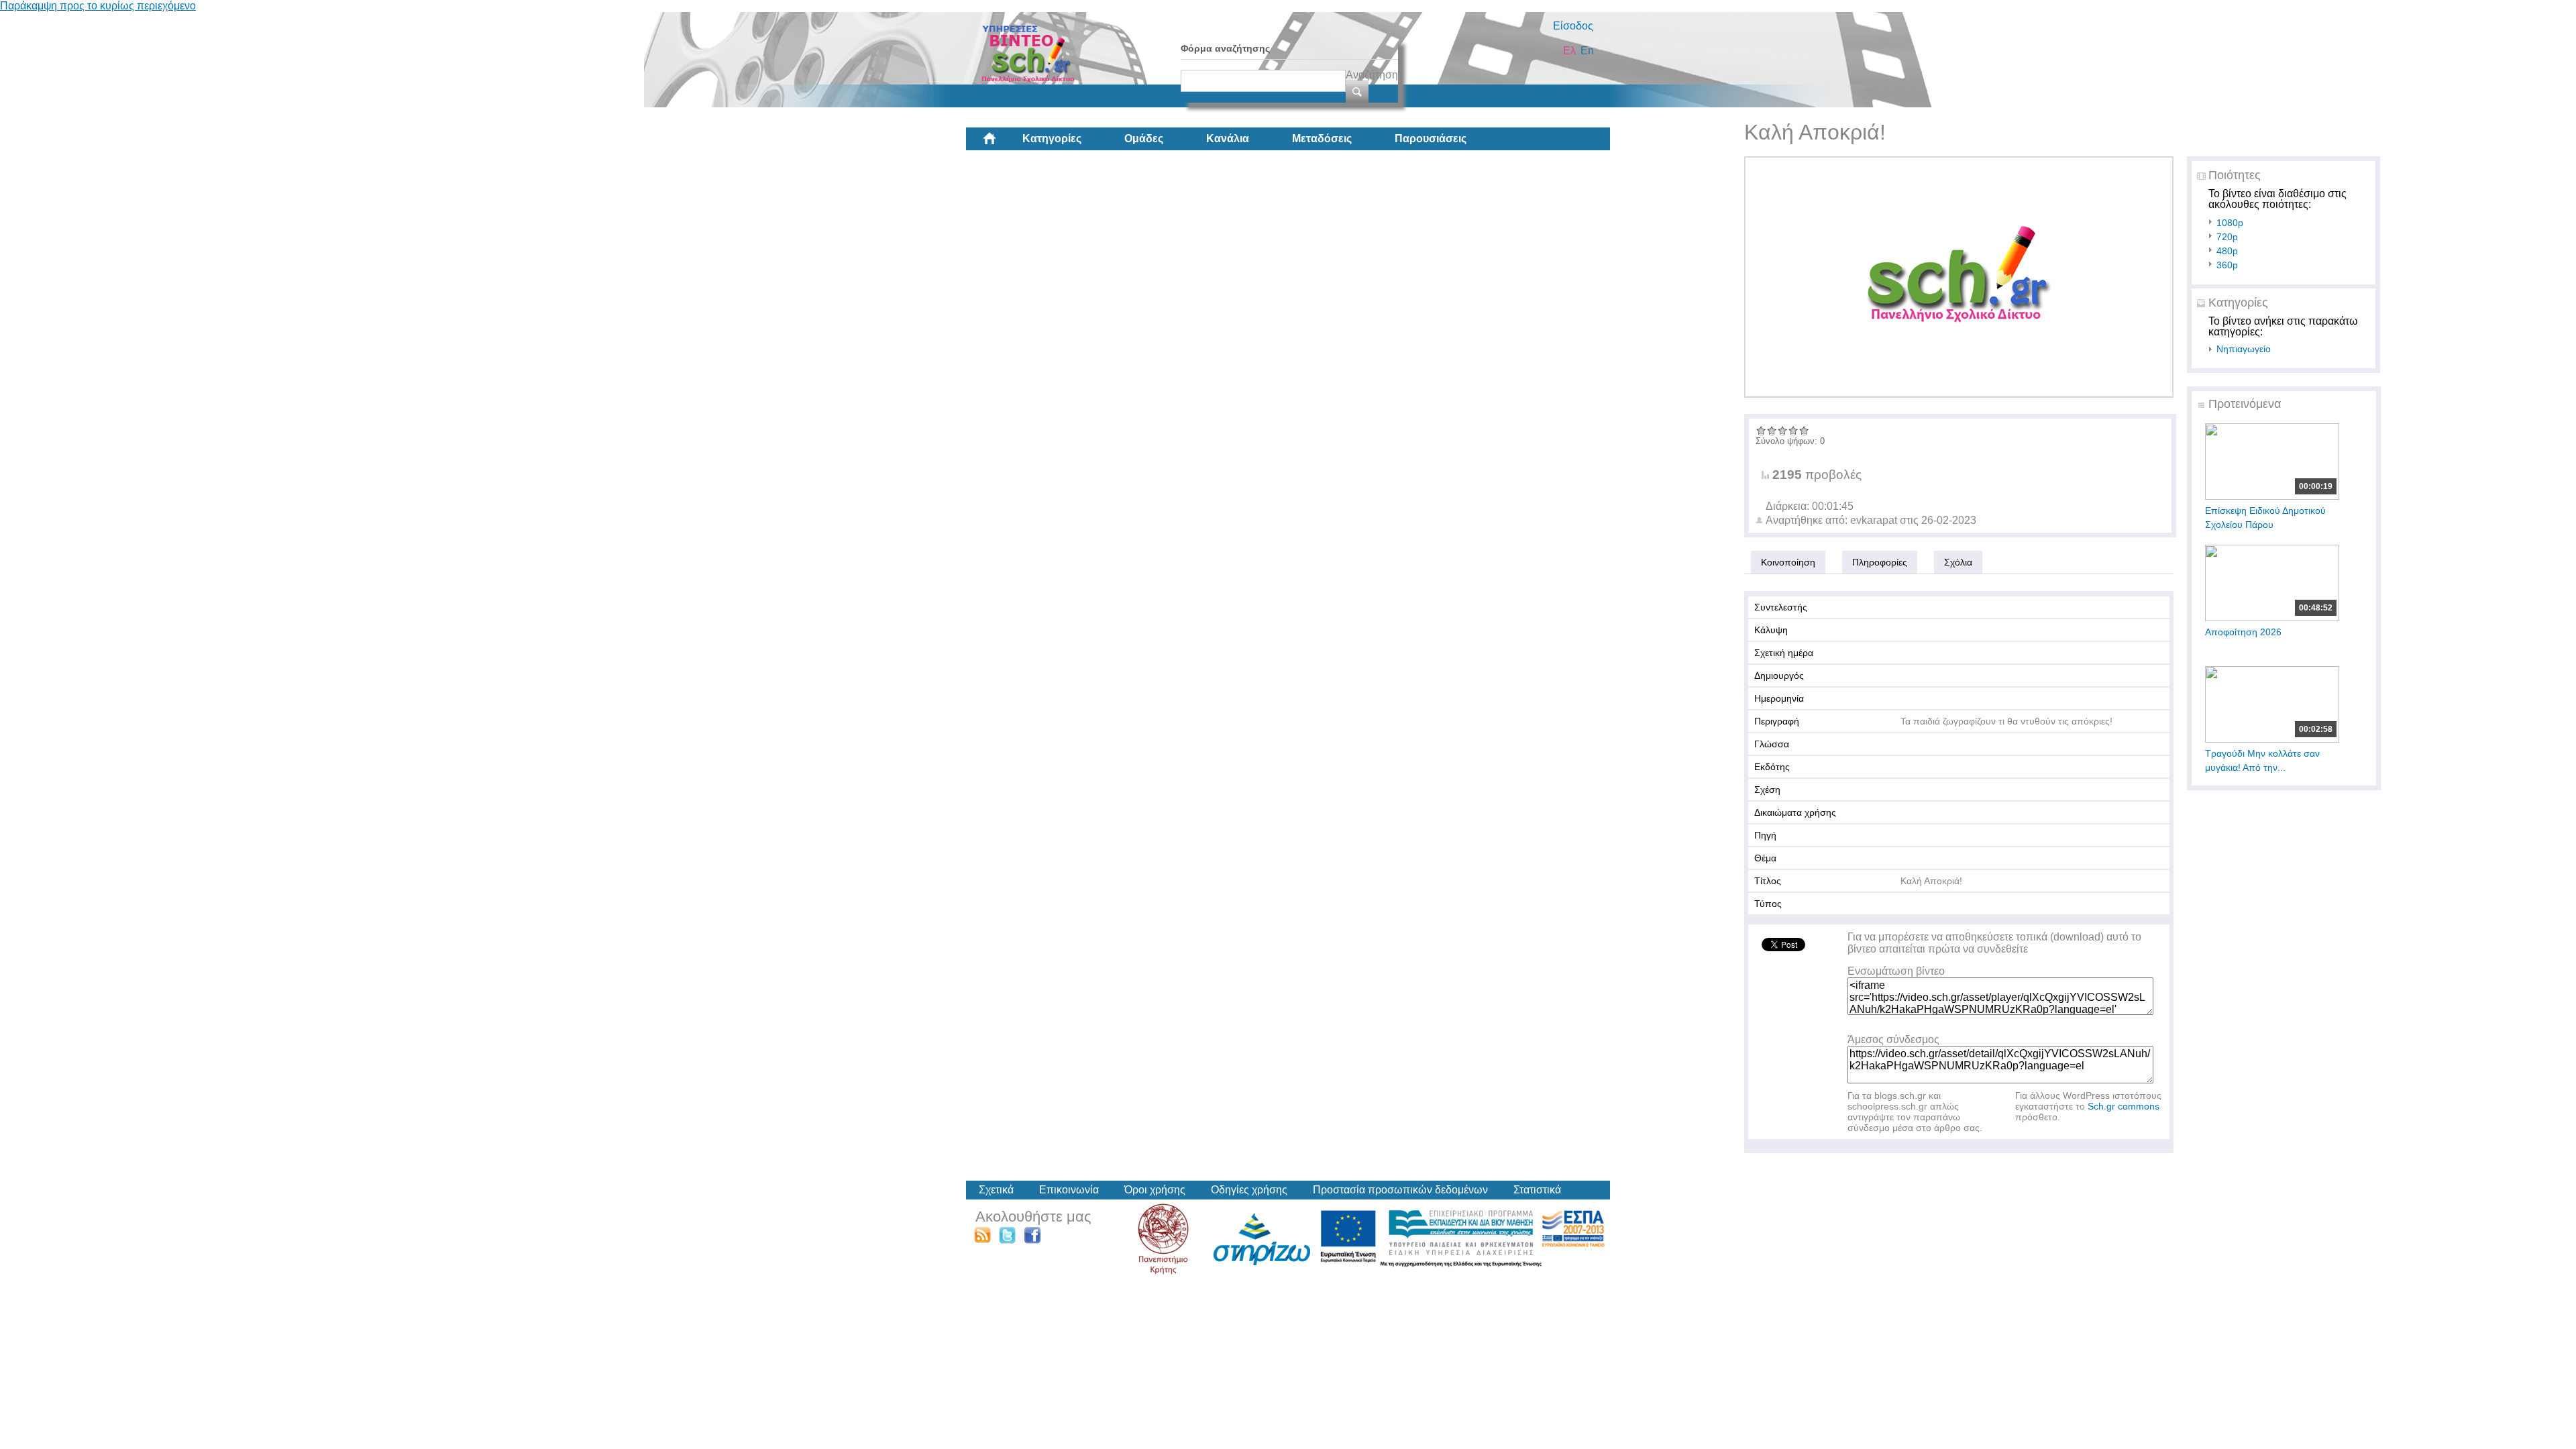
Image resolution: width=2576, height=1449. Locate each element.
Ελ (1569, 51)
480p (2227, 251)
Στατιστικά (1537, 1190)
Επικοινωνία (1069, 1190)
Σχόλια (1958, 562)
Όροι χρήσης (1155, 1190)
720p (2227, 237)
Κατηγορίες (1052, 139)
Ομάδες (1144, 139)
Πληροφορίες (1880, 562)
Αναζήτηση (1372, 75)
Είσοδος (1573, 26)
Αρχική (1000, 144)
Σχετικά (996, 1190)
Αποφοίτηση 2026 (2243, 632)
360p (2227, 265)
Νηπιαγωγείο (2244, 349)
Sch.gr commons (2124, 1106)
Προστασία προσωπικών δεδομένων (1400, 1190)
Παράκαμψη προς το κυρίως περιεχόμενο (98, 6)
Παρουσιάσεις (1431, 139)
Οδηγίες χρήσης (1249, 1190)
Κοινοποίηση (1788, 562)
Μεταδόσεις (1322, 139)
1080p (2230, 223)
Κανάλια (1228, 139)
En (1587, 51)
